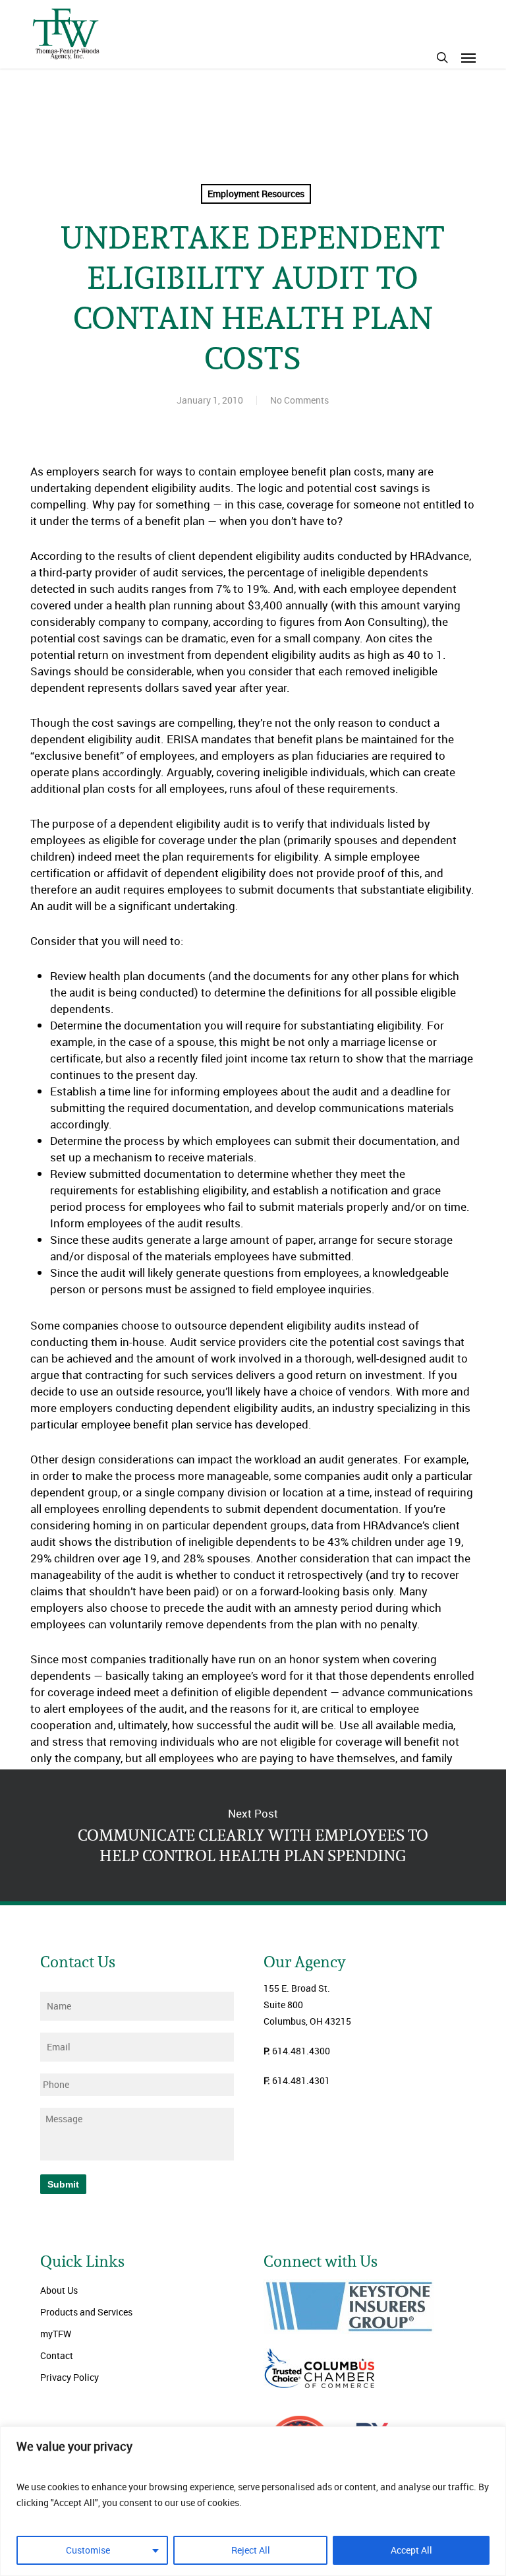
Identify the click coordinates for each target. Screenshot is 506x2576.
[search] (442, 57)
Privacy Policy (70, 2377)
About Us (59, 2290)
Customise (88, 2550)
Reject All (251, 2550)
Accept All (411, 2550)
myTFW (56, 2334)
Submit (63, 2184)
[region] (253, 2501)
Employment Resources (256, 194)
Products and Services (86, 2312)
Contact (57, 2355)
